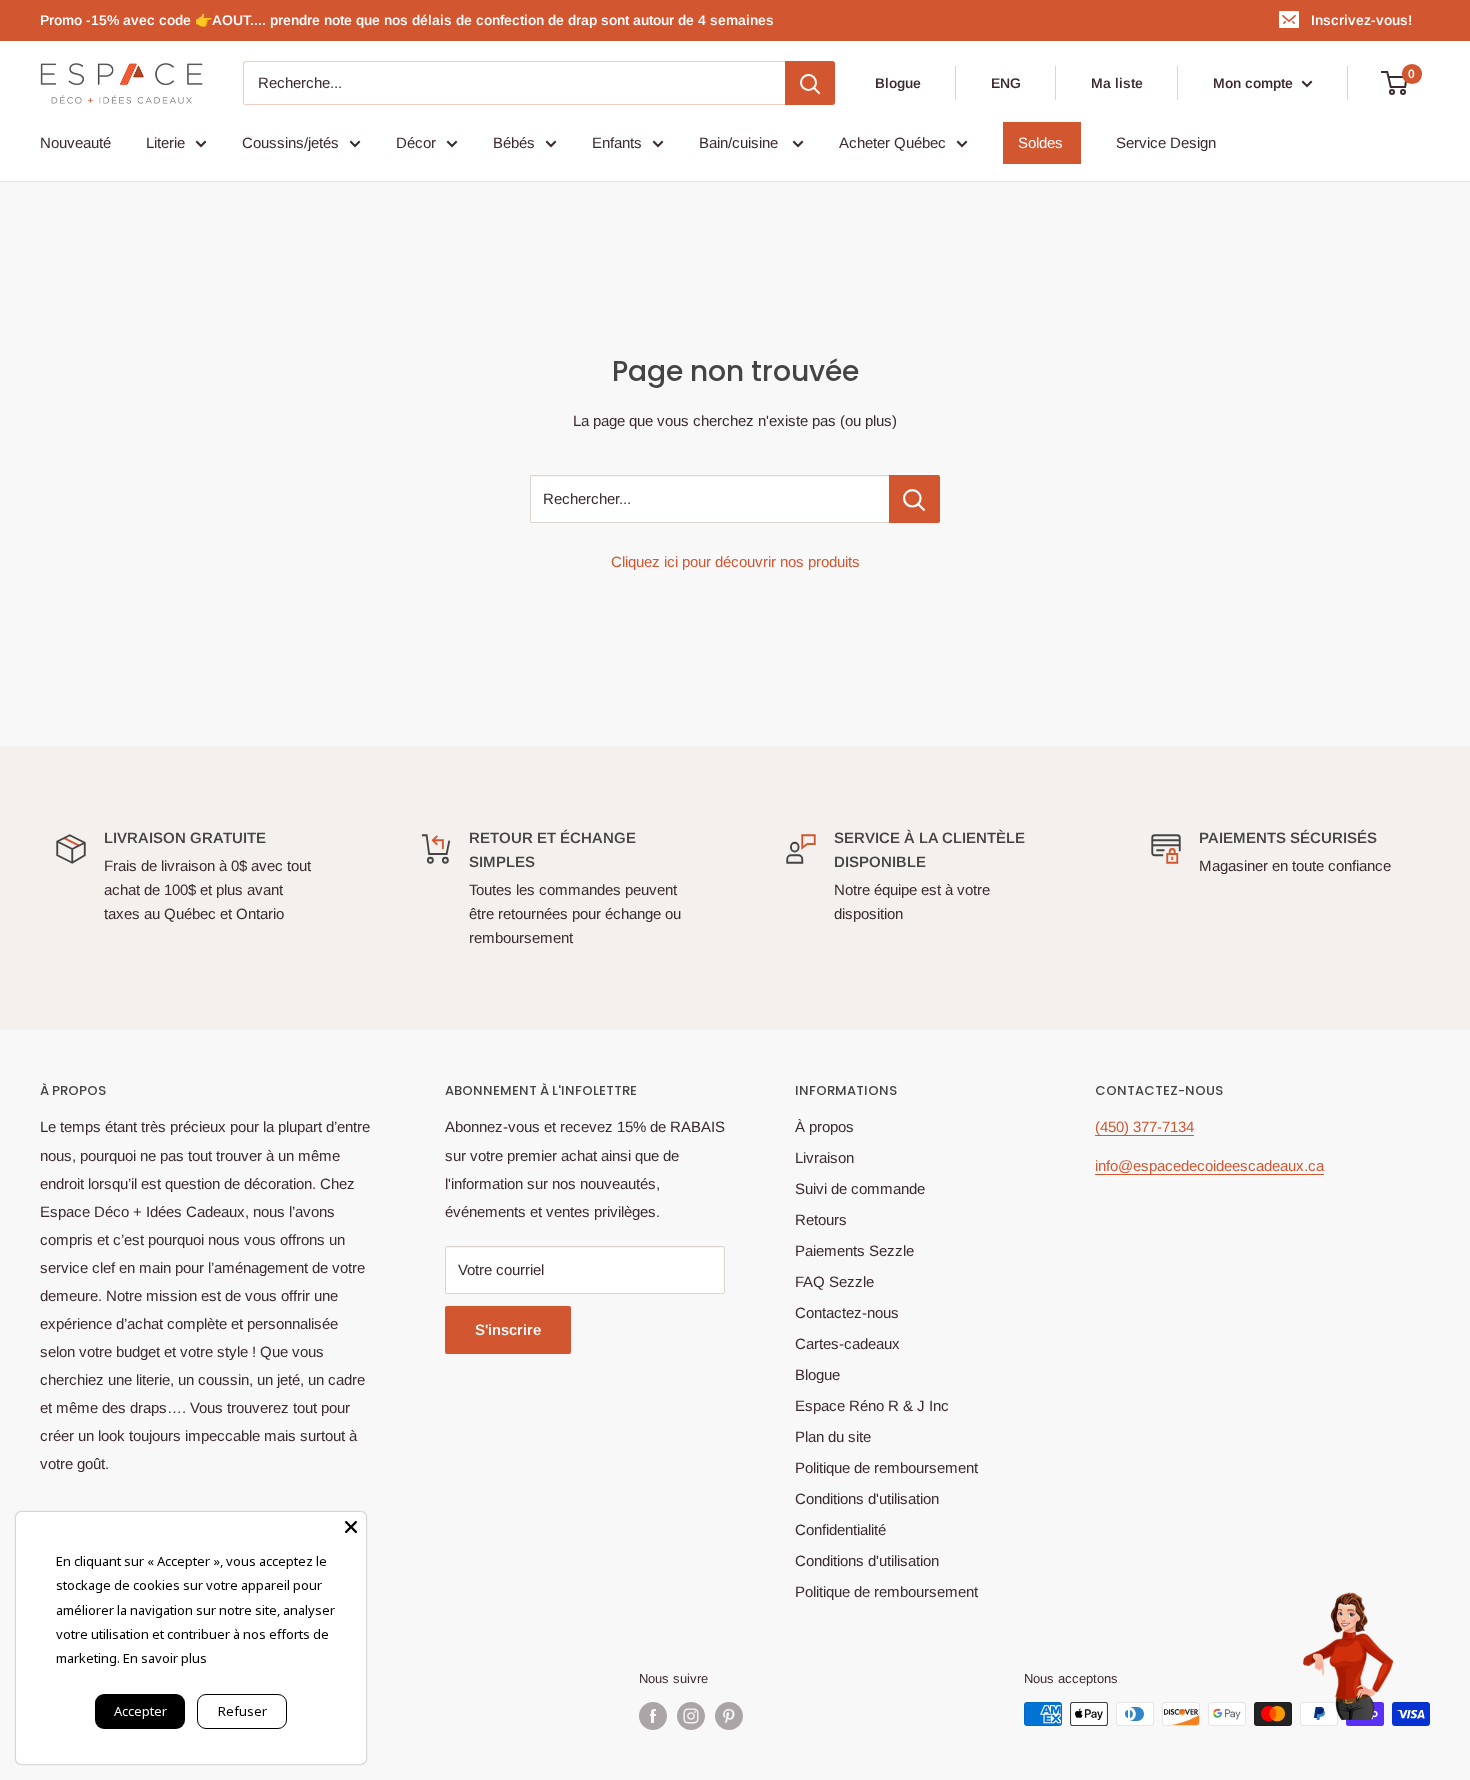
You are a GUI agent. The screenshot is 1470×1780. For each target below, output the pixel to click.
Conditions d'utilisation (867, 1498)
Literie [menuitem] (165, 142)
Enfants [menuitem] (617, 142)
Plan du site (833, 1436)
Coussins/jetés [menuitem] (290, 142)
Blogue (898, 83)
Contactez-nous (847, 1312)
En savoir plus (165, 1658)
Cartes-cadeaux (847, 1343)
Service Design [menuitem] (1166, 142)
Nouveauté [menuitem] (75, 142)
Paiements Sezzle (854, 1250)
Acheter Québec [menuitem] (892, 142)
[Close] (351, 1527)
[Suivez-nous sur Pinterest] (729, 1716)
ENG (1006, 83)
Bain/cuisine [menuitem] (740, 142)
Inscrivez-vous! (1361, 20)
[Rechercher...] (914, 499)
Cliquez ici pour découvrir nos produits (735, 561)
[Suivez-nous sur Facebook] (653, 1716)
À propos (824, 1126)
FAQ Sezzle (834, 1281)
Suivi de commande (860, 1188)
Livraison (824, 1157)
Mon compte (1255, 83)
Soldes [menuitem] (1040, 142)
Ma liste (1117, 83)
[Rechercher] (810, 83)
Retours (821, 1219)
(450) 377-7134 (1144, 1126)
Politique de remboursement (886, 1467)
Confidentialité (840, 1529)
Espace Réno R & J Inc (872, 1405)
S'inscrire (508, 1329)
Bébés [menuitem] (514, 142)
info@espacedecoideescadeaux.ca (1209, 1165)
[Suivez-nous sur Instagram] (691, 1716)
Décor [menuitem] (416, 142)
